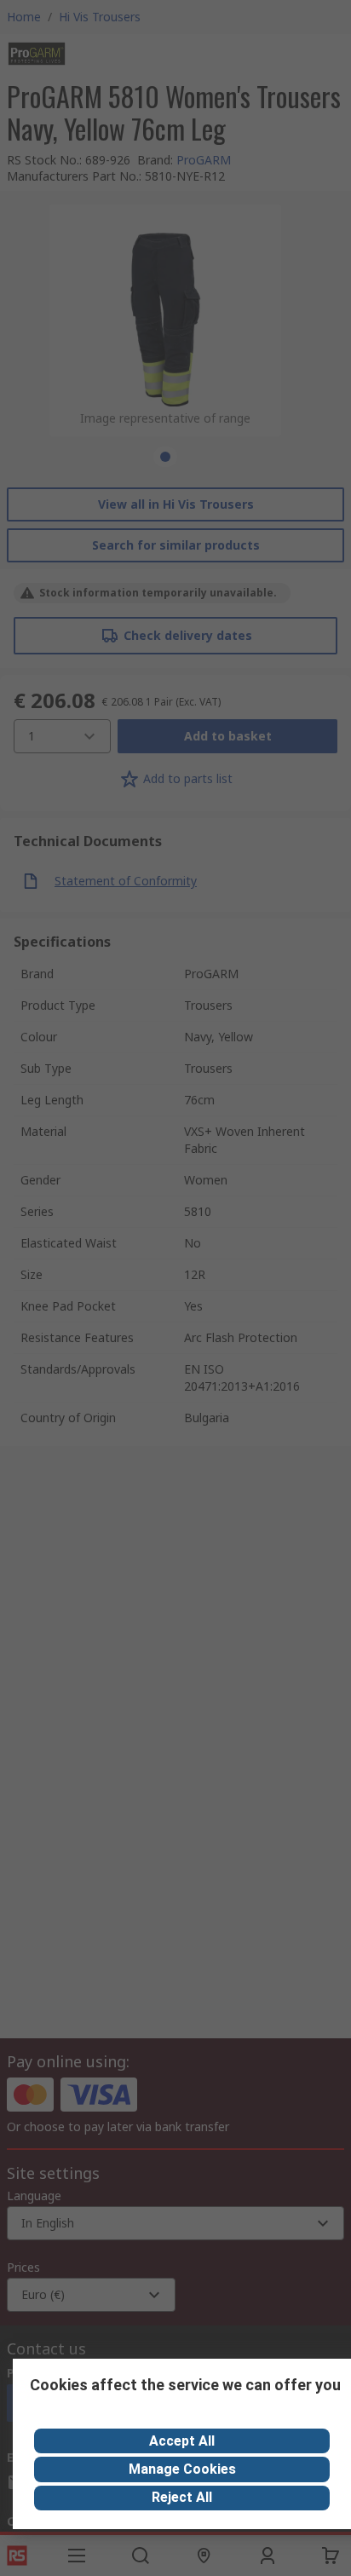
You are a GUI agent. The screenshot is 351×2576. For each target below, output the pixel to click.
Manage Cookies (182, 2469)
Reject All (182, 2497)
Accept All (182, 2441)
